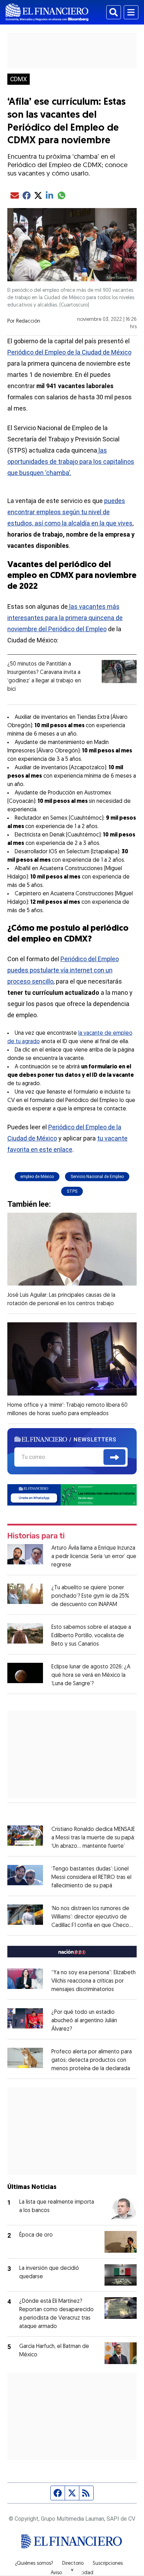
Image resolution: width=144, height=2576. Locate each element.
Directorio (73, 2564)
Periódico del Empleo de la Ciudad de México (69, 352)
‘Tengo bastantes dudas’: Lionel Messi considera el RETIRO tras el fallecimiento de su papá (91, 1878)
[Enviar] (114, 1457)
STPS (72, 1191)
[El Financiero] (47, 12)
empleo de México (37, 1177)
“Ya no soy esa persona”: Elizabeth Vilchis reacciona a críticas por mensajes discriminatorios (93, 1981)
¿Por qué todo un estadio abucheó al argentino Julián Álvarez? (84, 2021)
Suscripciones (108, 2564)
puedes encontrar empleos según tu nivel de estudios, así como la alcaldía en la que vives (70, 512)
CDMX (19, 79)
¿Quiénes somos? (34, 2564)
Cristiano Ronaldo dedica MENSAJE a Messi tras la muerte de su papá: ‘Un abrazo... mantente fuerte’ (93, 1838)
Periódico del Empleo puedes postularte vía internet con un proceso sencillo (63, 970)
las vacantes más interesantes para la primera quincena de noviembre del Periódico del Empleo (65, 618)
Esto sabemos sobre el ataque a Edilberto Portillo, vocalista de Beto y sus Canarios (91, 1636)
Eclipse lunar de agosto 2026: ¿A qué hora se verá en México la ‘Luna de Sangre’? (91, 1675)
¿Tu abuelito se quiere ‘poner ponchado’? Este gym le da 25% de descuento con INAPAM (90, 1596)
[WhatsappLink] (72, 1494)
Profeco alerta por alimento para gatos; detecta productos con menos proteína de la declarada (92, 2060)
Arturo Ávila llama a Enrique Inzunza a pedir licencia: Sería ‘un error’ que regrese (94, 1557)
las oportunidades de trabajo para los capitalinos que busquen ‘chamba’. (71, 462)
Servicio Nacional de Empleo (97, 1177)
